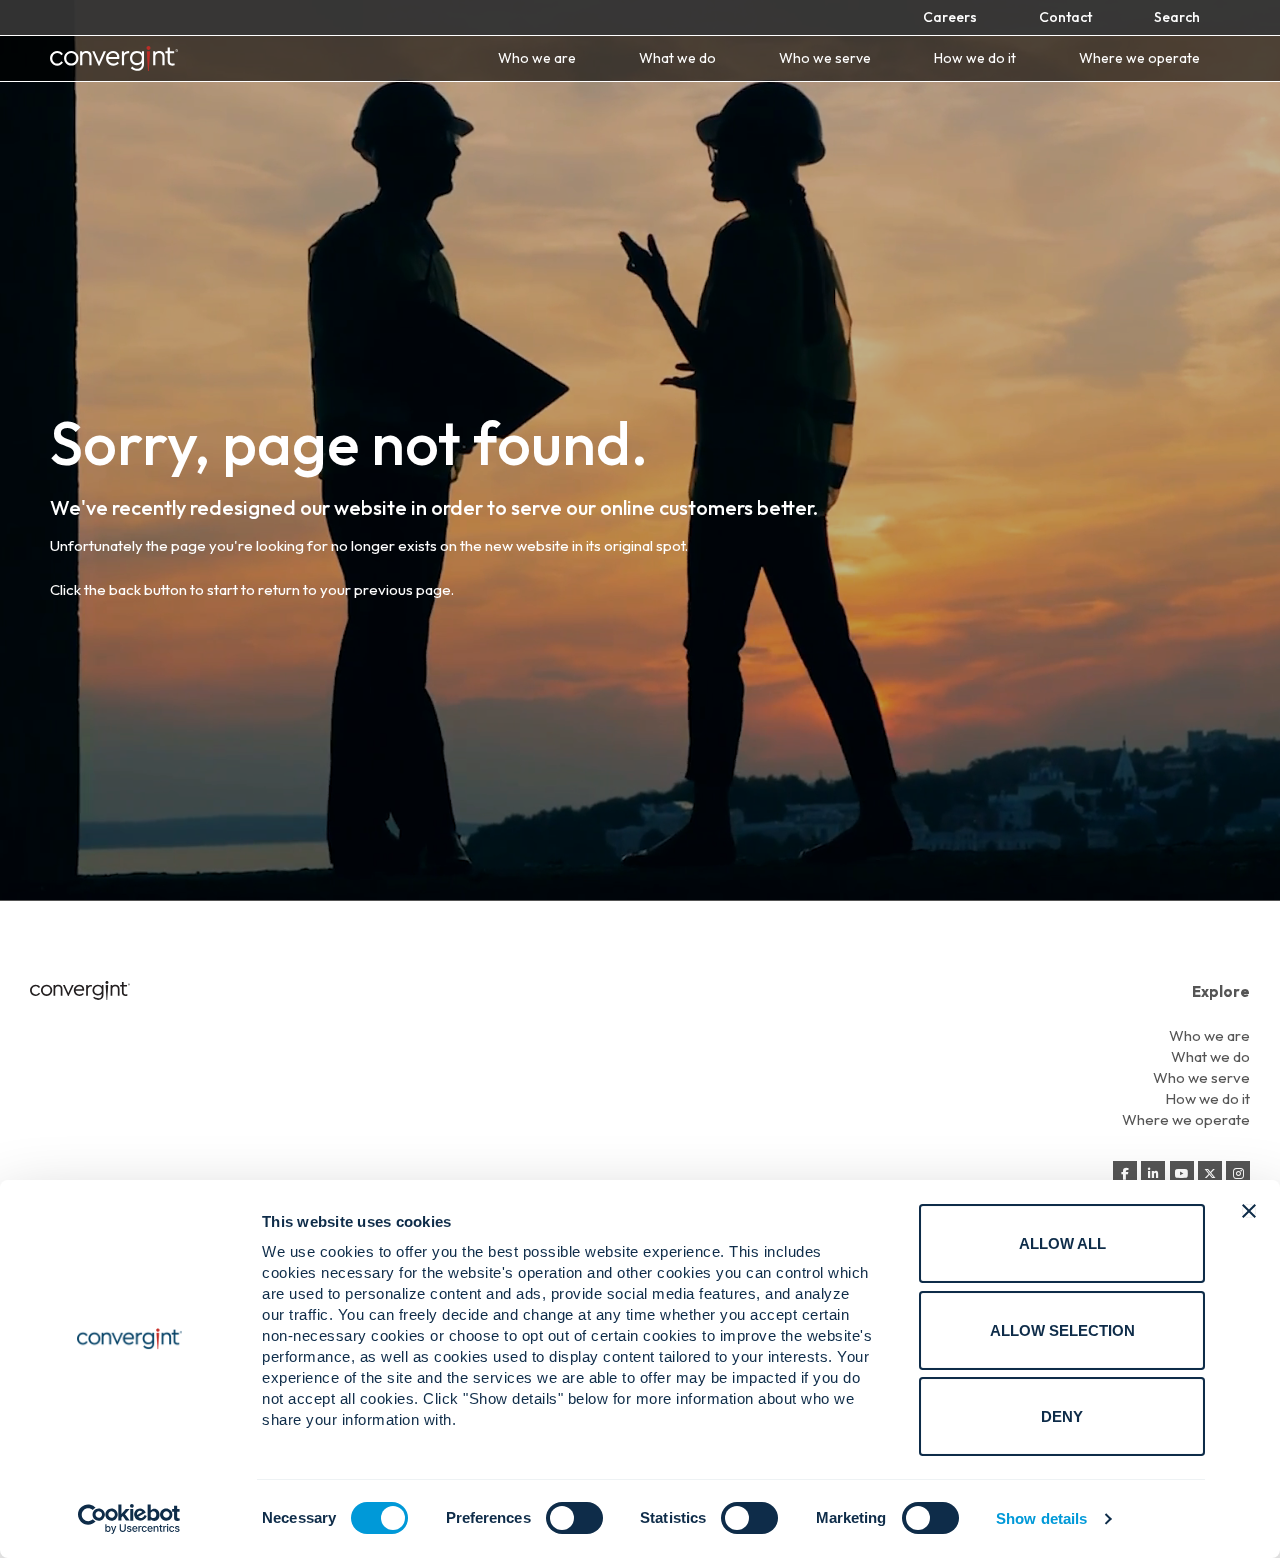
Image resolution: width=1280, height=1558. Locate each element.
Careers (950, 17)
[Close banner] (1249, 1211)
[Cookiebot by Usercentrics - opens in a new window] (129, 1519)
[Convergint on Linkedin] (1153, 1174)
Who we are (537, 58)
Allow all (1062, 1243)
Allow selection (1062, 1330)
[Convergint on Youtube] (1182, 1174)
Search (1177, 17)
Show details (1041, 1518)
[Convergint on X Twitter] (1210, 1174)
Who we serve (825, 58)
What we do (677, 58)
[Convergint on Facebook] (1125, 1174)
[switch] (574, 1518)
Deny (1062, 1416)
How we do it (975, 58)
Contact (1065, 17)
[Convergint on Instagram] (1238, 1174)
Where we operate (1139, 58)
